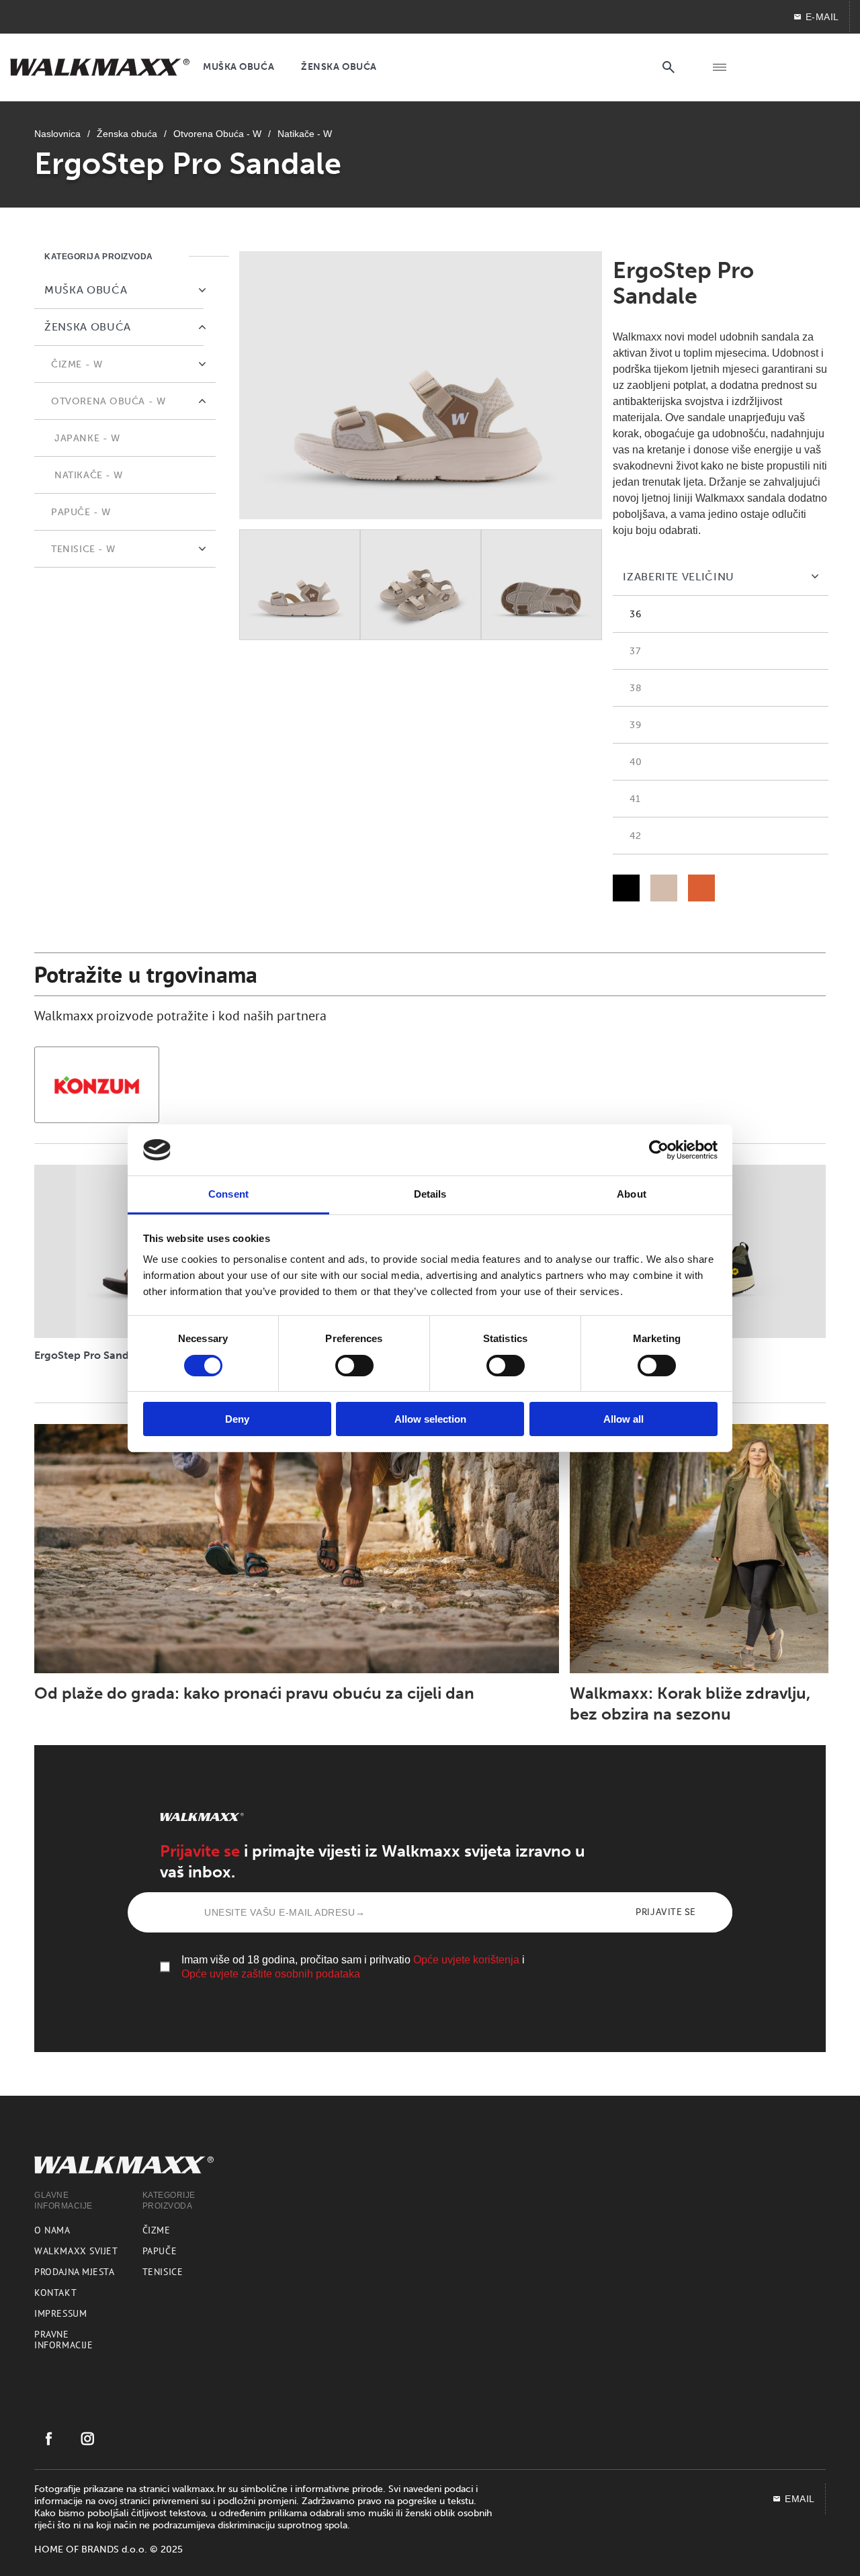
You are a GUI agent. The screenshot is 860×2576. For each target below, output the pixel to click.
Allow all (623, 1419)
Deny (237, 1419)
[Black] (626, 888)
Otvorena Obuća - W (217, 134)
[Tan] (664, 888)
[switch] (354, 1366)
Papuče (160, 2251)
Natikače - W (305, 134)
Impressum (60, 2313)
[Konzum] (97, 1085)
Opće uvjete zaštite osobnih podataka (271, 1974)
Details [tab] (430, 1194)
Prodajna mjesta (74, 2272)
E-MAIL (822, 17)
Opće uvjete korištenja (466, 1960)
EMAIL (800, 2499)
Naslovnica (57, 134)
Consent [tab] (228, 1194)
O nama (52, 2230)
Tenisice (163, 2272)
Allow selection (430, 1419)
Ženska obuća (127, 134)
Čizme (157, 2230)
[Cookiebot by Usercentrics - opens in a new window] (659, 1150)
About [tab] (632, 1194)
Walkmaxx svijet (76, 2251)
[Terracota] (701, 888)
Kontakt (55, 2293)
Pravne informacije (63, 2340)
